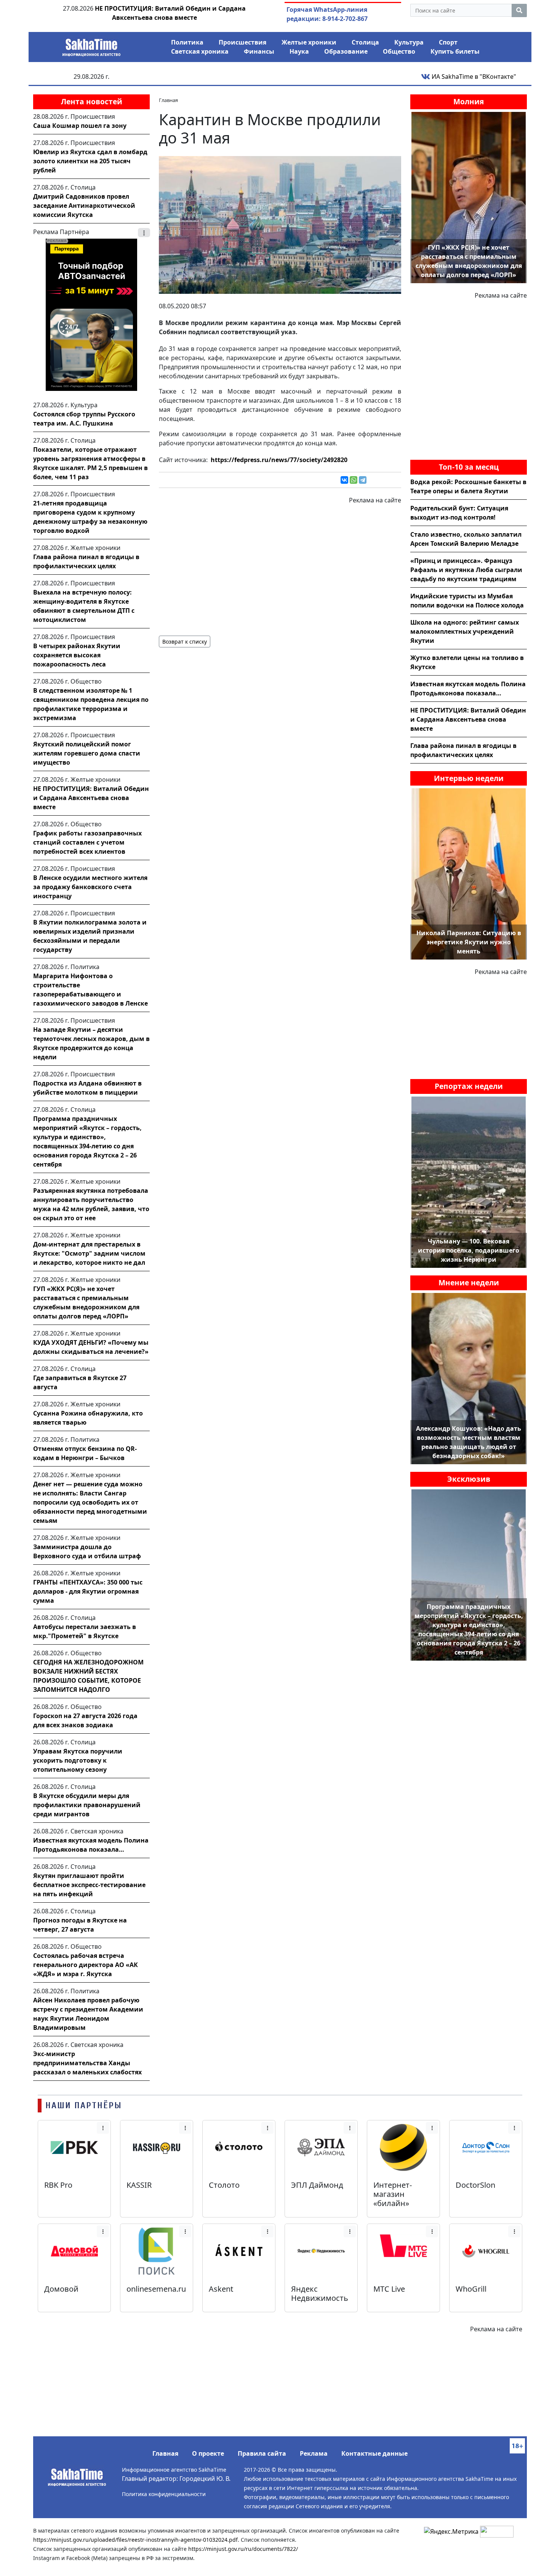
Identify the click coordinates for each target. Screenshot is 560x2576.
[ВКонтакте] (344, 480)
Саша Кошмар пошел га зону (80, 126)
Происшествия (242, 42)
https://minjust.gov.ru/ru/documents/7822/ (243, 2549)
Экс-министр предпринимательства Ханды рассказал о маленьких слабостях (87, 2063)
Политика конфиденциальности (164, 2494)
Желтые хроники (309, 42)
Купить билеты (455, 51)
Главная (165, 2453)
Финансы (259, 51)
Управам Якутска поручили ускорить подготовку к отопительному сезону (78, 1760)
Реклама (314, 2453)
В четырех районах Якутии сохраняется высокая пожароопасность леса (77, 655)
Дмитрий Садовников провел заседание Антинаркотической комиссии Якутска (84, 206)
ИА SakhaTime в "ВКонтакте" (473, 77)
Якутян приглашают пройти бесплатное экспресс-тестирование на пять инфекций (89, 1885)
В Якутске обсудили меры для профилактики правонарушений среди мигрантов (87, 1805)
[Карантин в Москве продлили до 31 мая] (280, 224)
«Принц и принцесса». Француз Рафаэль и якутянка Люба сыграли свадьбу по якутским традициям (466, 570)
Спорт (448, 42)
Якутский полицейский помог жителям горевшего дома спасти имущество (87, 753)
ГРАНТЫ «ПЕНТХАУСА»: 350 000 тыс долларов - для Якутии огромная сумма (88, 1591)
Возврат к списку (185, 642)
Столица (365, 42)
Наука (299, 51)
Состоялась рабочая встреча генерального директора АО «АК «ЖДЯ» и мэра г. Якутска (86, 1965)
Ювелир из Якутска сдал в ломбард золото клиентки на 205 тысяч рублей (90, 161)
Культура (409, 42)
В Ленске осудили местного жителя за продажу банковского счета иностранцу (90, 887)
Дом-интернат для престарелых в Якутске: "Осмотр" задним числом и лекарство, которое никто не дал (89, 1253)
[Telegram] (363, 480)
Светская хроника (200, 51)
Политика (187, 42)
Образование (346, 51)
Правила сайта (262, 2453)
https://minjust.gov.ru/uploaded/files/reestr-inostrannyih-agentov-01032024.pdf (135, 2540)
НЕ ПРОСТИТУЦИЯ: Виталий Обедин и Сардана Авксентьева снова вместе (91, 798)
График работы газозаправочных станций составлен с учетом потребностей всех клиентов (87, 842)
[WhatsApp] (354, 480)
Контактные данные (374, 2453)
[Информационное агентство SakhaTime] (91, 45)
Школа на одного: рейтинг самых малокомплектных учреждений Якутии (465, 631)
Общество (399, 51)
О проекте (208, 2453)
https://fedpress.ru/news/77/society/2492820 (279, 460)
